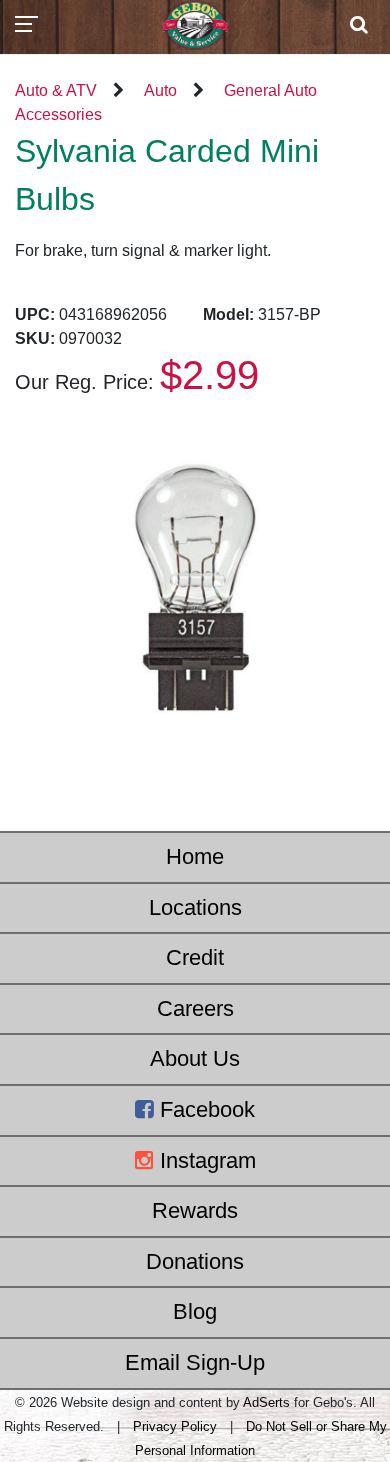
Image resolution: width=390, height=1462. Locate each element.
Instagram (205, 1160)
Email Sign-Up (195, 1362)
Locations (195, 907)
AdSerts (266, 1402)
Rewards (195, 1210)
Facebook (204, 1109)
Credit (195, 957)
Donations (195, 1261)
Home (195, 856)
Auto (160, 90)
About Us (195, 1058)
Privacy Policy (175, 1426)
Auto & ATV (56, 90)
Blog (195, 1311)
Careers (195, 1008)
